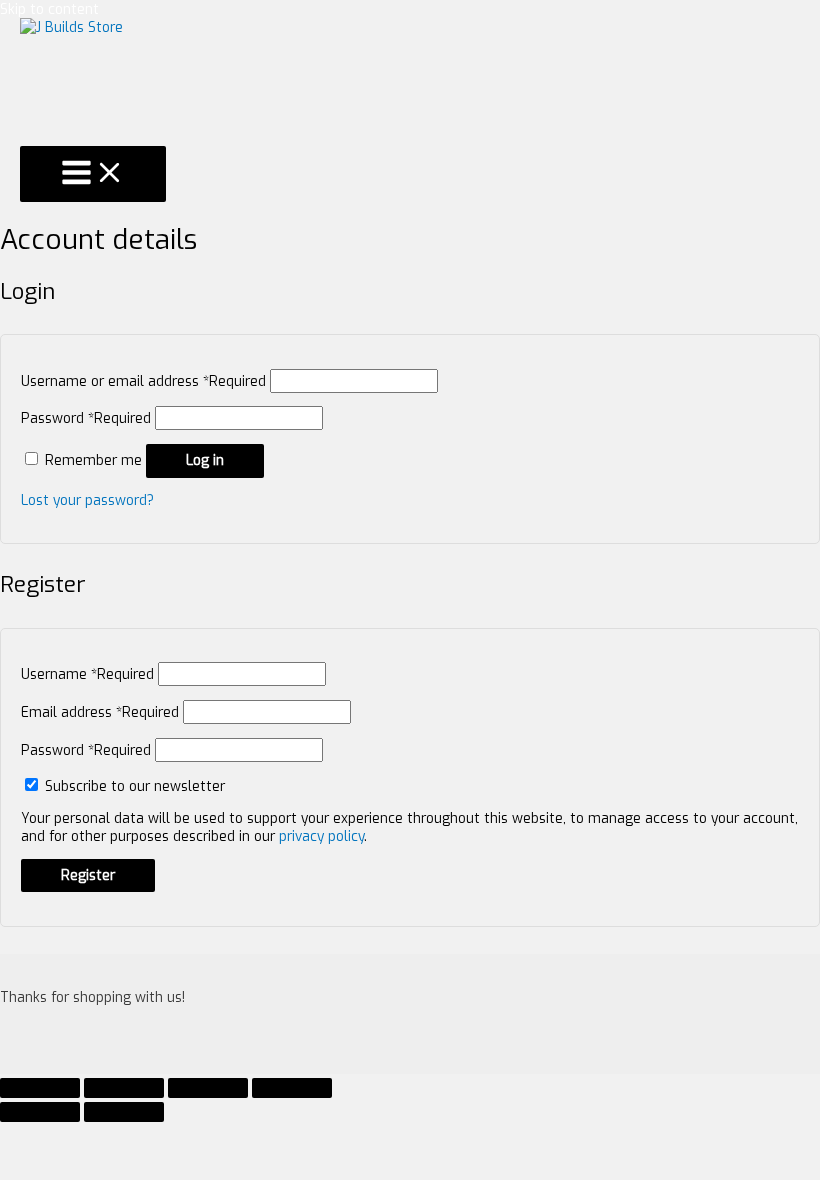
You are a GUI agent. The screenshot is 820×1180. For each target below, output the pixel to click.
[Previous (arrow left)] (40, 1112)
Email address (100, 712)
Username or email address (143, 381)
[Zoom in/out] (292, 1088)
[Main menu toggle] (93, 174)
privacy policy (321, 836)
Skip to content (49, 9)
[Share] (124, 1088)
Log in (205, 460)
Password (86, 418)
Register (88, 875)
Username (87, 674)
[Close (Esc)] (40, 1088)
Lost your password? (87, 500)
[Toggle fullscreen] (208, 1088)
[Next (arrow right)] (124, 1112)
